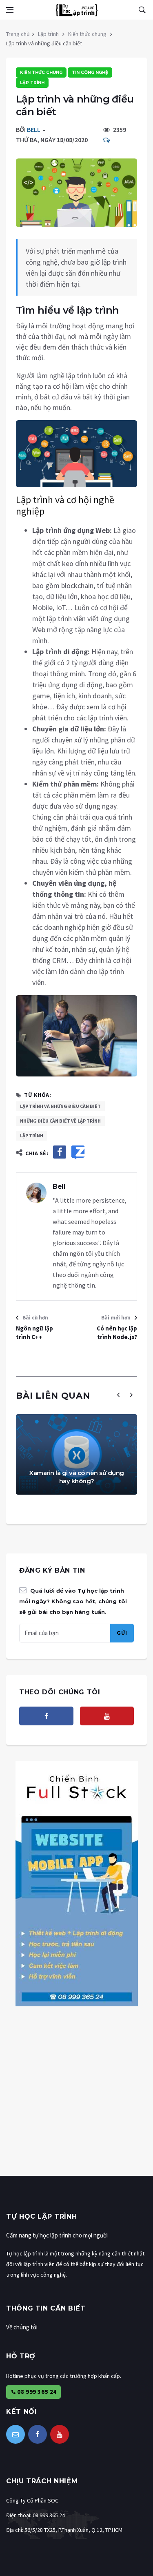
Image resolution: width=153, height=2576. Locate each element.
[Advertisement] (76, 2099)
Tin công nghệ (90, 72)
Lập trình (48, 34)
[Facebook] (46, 1716)
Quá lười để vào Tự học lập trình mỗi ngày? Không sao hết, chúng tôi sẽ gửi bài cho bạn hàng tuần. (73, 1601)
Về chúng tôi (22, 2327)
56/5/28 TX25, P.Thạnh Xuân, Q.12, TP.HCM (73, 2530)
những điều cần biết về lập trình (60, 1121)
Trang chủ (18, 34)
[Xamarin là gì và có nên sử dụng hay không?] (76, 1454)
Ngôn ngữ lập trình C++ (34, 1333)
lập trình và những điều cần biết (60, 1106)
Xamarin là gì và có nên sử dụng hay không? (76, 1477)
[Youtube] (107, 1716)
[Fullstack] (77, 1883)
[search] (142, 10)
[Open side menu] (10, 10)
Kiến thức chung (87, 34)
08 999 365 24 (36, 2392)
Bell (34, 129)
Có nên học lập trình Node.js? (117, 1333)
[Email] (16, 2434)
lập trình (32, 1135)
